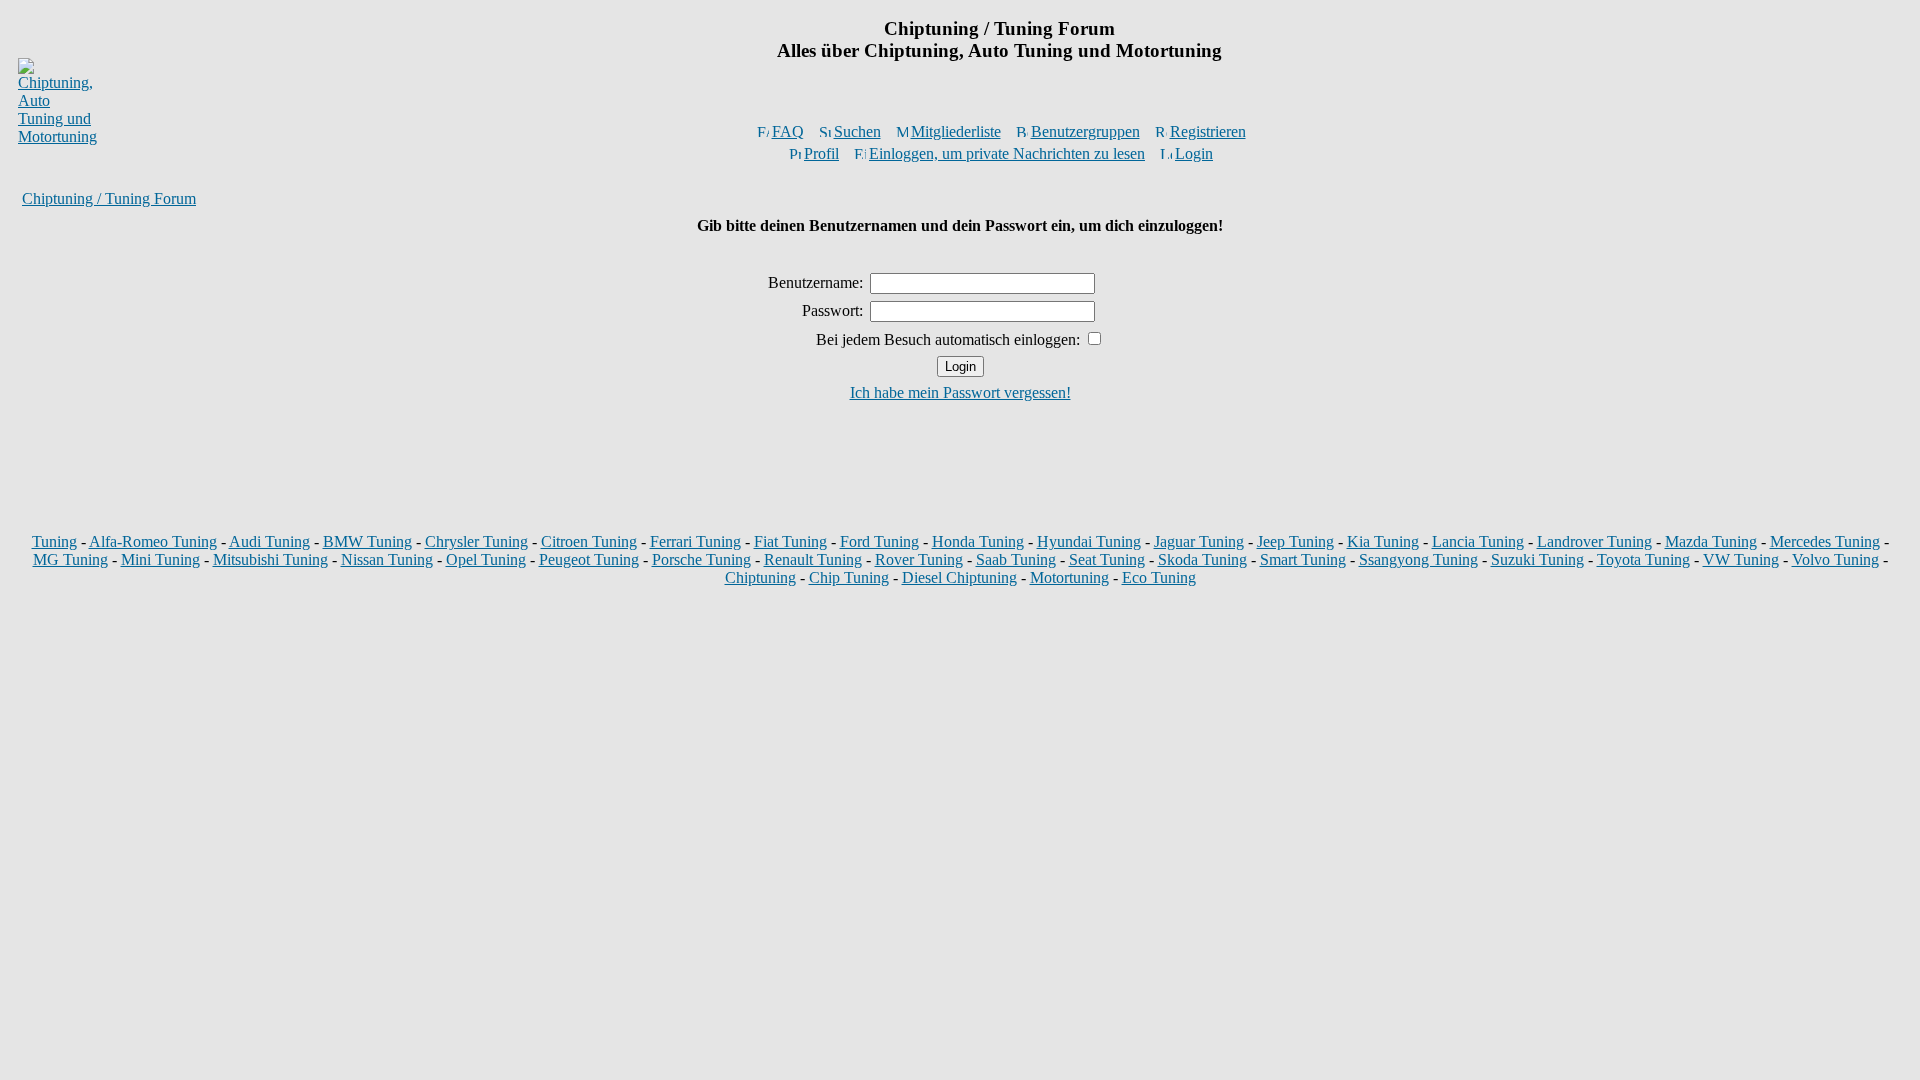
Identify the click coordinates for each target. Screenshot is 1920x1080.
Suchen (857, 131)
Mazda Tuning (1711, 541)
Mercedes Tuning (1825, 541)
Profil (821, 153)
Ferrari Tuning (695, 541)
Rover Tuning (919, 559)
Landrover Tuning (1594, 541)
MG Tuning (70, 559)
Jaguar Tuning (1199, 541)
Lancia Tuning (1478, 541)
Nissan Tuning (387, 559)
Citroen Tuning (589, 541)
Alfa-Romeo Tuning (153, 541)
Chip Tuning (849, 577)
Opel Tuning (486, 559)
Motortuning (1069, 577)
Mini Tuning (160, 559)
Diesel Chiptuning (959, 577)
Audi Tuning (269, 541)
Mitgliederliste (956, 131)
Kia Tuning (1383, 541)
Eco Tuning (1159, 577)
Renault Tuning (813, 559)
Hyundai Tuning (1089, 541)
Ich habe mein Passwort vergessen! (960, 392)
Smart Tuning (1303, 559)
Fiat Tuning (790, 541)
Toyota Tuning (1643, 559)
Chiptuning (760, 577)
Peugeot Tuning (589, 559)
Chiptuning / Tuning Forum (109, 198)
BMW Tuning (367, 541)
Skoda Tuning (1202, 559)
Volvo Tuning (1835, 559)
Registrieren (1208, 131)
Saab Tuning (1016, 559)
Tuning (54, 541)
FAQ (788, 131)
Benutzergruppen (1085, 131)
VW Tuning (1741, 559)
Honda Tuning (978, 541)
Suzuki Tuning (1537, 559)
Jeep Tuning (1295, 541)
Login (1194, 153)
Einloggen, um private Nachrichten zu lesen (1007, 153)
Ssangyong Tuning (1418, 559)
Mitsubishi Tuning (270, 559)
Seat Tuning (1107, 559)
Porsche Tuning (701, 559)
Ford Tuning (879, 541)
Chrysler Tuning (476, 541)
